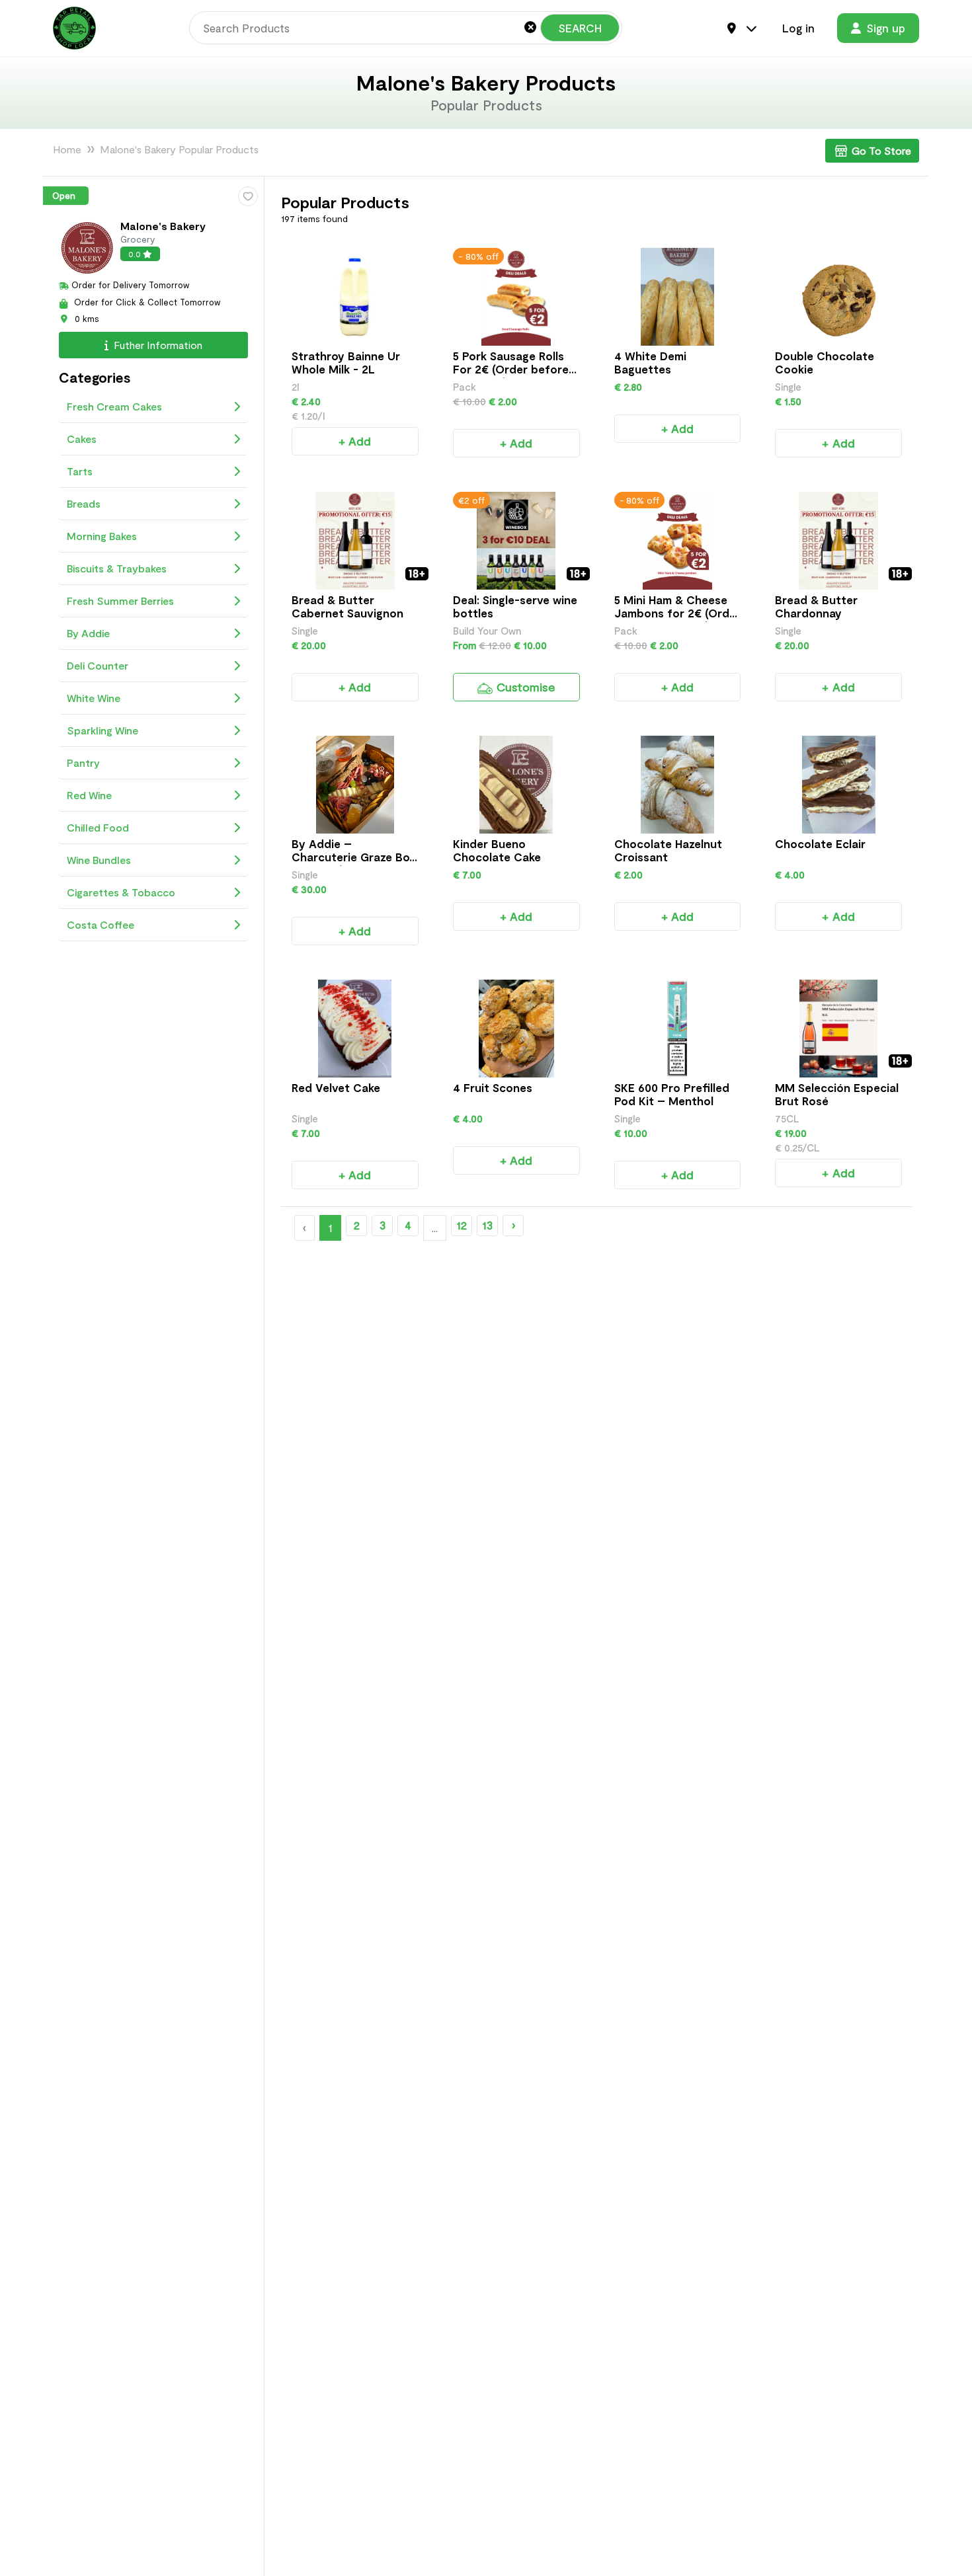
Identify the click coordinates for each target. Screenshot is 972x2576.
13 (487, 1225)
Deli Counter (98, 665)
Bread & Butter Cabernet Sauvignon (347, 606)
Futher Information (157, 344)
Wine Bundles (99, 859)
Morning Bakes (102, 535)
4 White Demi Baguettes (650, 362)
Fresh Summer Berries (120, 600)
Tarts (80, 470)
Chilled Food (98, 827)
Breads (84, 503)
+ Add (355, 441)
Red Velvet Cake (336, 1087)
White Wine (94, 697)
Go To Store (881, 150)
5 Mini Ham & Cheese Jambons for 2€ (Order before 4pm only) (677, 613)
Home (67, 149)
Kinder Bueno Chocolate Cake (497, 850)
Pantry (83, 762)
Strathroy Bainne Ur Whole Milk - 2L (346, 362)
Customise (525, 687)
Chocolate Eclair (820, 843)
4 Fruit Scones (493, 1087)
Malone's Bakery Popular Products (179, 149)
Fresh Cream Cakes (114, 406)
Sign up (886, 28)
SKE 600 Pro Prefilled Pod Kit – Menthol (672, 1094)
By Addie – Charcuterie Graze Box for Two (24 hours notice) (353, 863)
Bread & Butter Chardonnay (816, 606)
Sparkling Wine (102, 729)
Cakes (82, 438)
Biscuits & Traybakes (117, 567)
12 (462, 1225)
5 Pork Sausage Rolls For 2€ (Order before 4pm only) (511, 369)
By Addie (88, 632)
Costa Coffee (101, 924)
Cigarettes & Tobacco (121, 891)
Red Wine (89, 794)
